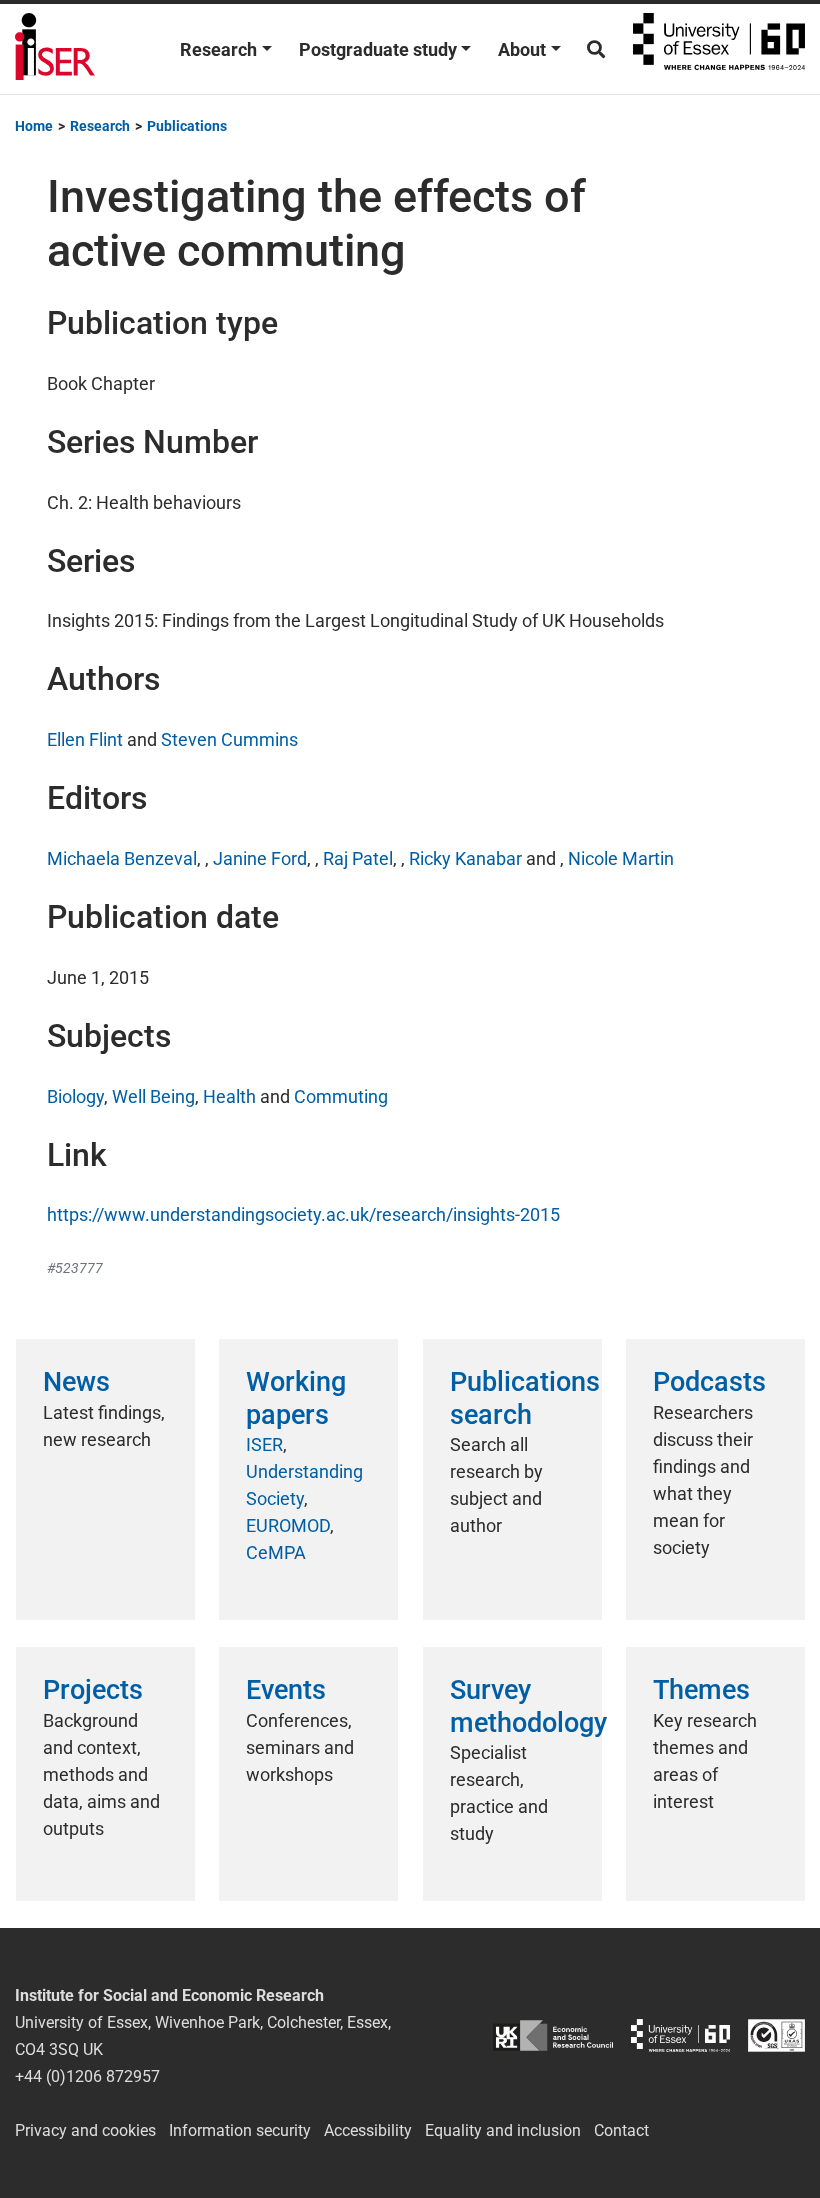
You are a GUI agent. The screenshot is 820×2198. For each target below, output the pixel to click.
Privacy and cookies (85, 2130)
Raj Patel (358, 858)
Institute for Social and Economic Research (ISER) (55, 49)
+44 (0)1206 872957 (87, 2076)
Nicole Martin (621, 858)
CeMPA (276, 1552)
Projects (93, 1690)
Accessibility (368, 2130)
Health (229, 1096)
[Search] (596, 49)
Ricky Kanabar (465, 858)
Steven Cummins (229, 739)
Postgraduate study (378, 49)
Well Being (153, 1096)
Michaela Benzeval (122, 858)
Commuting (341, 1096)
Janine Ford (260, 858)
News (76, 1382)
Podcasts (709, 1382)
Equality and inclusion (503, 2130)
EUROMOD (288, 1525)
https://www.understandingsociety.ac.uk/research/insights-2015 (303, 1214)
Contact (621, 2130)
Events (286, 1690)
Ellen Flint (85, 739)
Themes (701, 1690)
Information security (240, 2130)
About (522, 49)
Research (218, 49)
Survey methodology (528, 1706)
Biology (75, 1096)
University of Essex (719, 49)
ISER (264, 1444)
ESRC (553, 2035)
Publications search (525, 1398)
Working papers (296, 1398)
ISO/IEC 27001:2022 (776, 2035)
